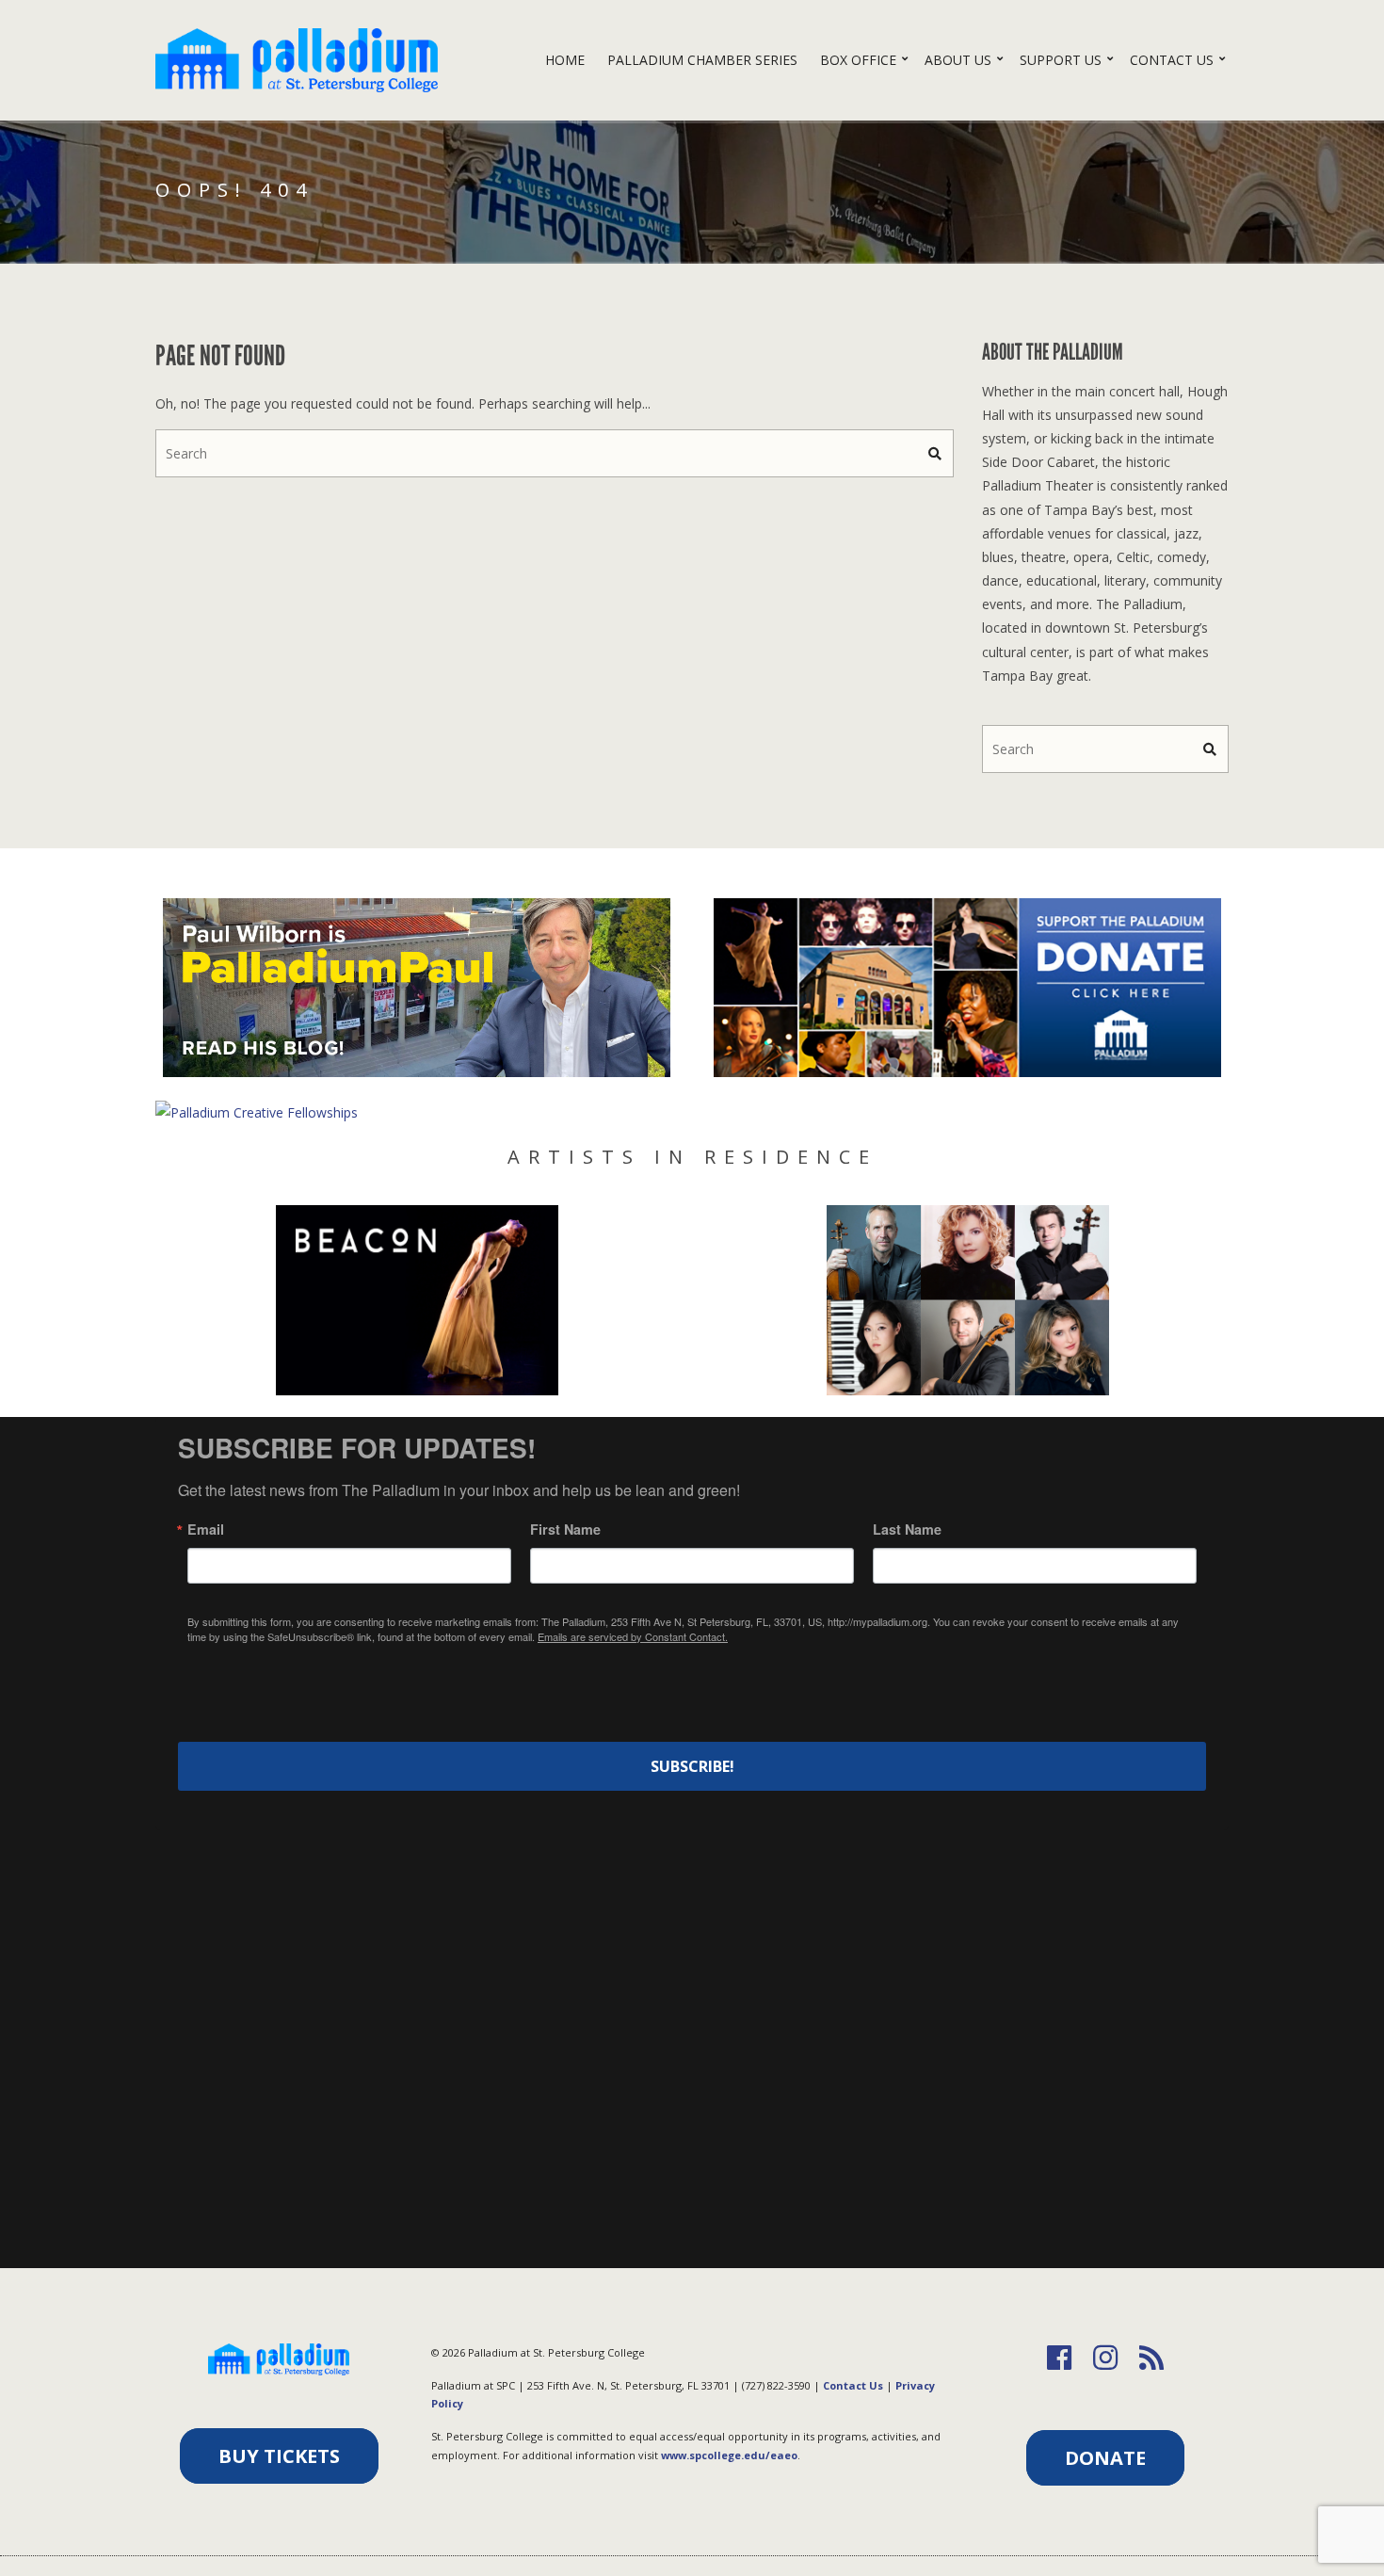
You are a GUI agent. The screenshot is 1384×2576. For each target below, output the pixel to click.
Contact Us (1172, 60)
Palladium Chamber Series (702, 60)
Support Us (1061, 60)
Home (565, 60)
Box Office (858, 60)
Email (206, 1529)
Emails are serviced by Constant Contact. (633, 1636)
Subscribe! (692, 1766)
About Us (958, 60)
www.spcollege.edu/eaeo (729, 2455)
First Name (565, 1529)
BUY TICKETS (279, 2456)
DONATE (1105, 2458)
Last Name (907, 1529)
